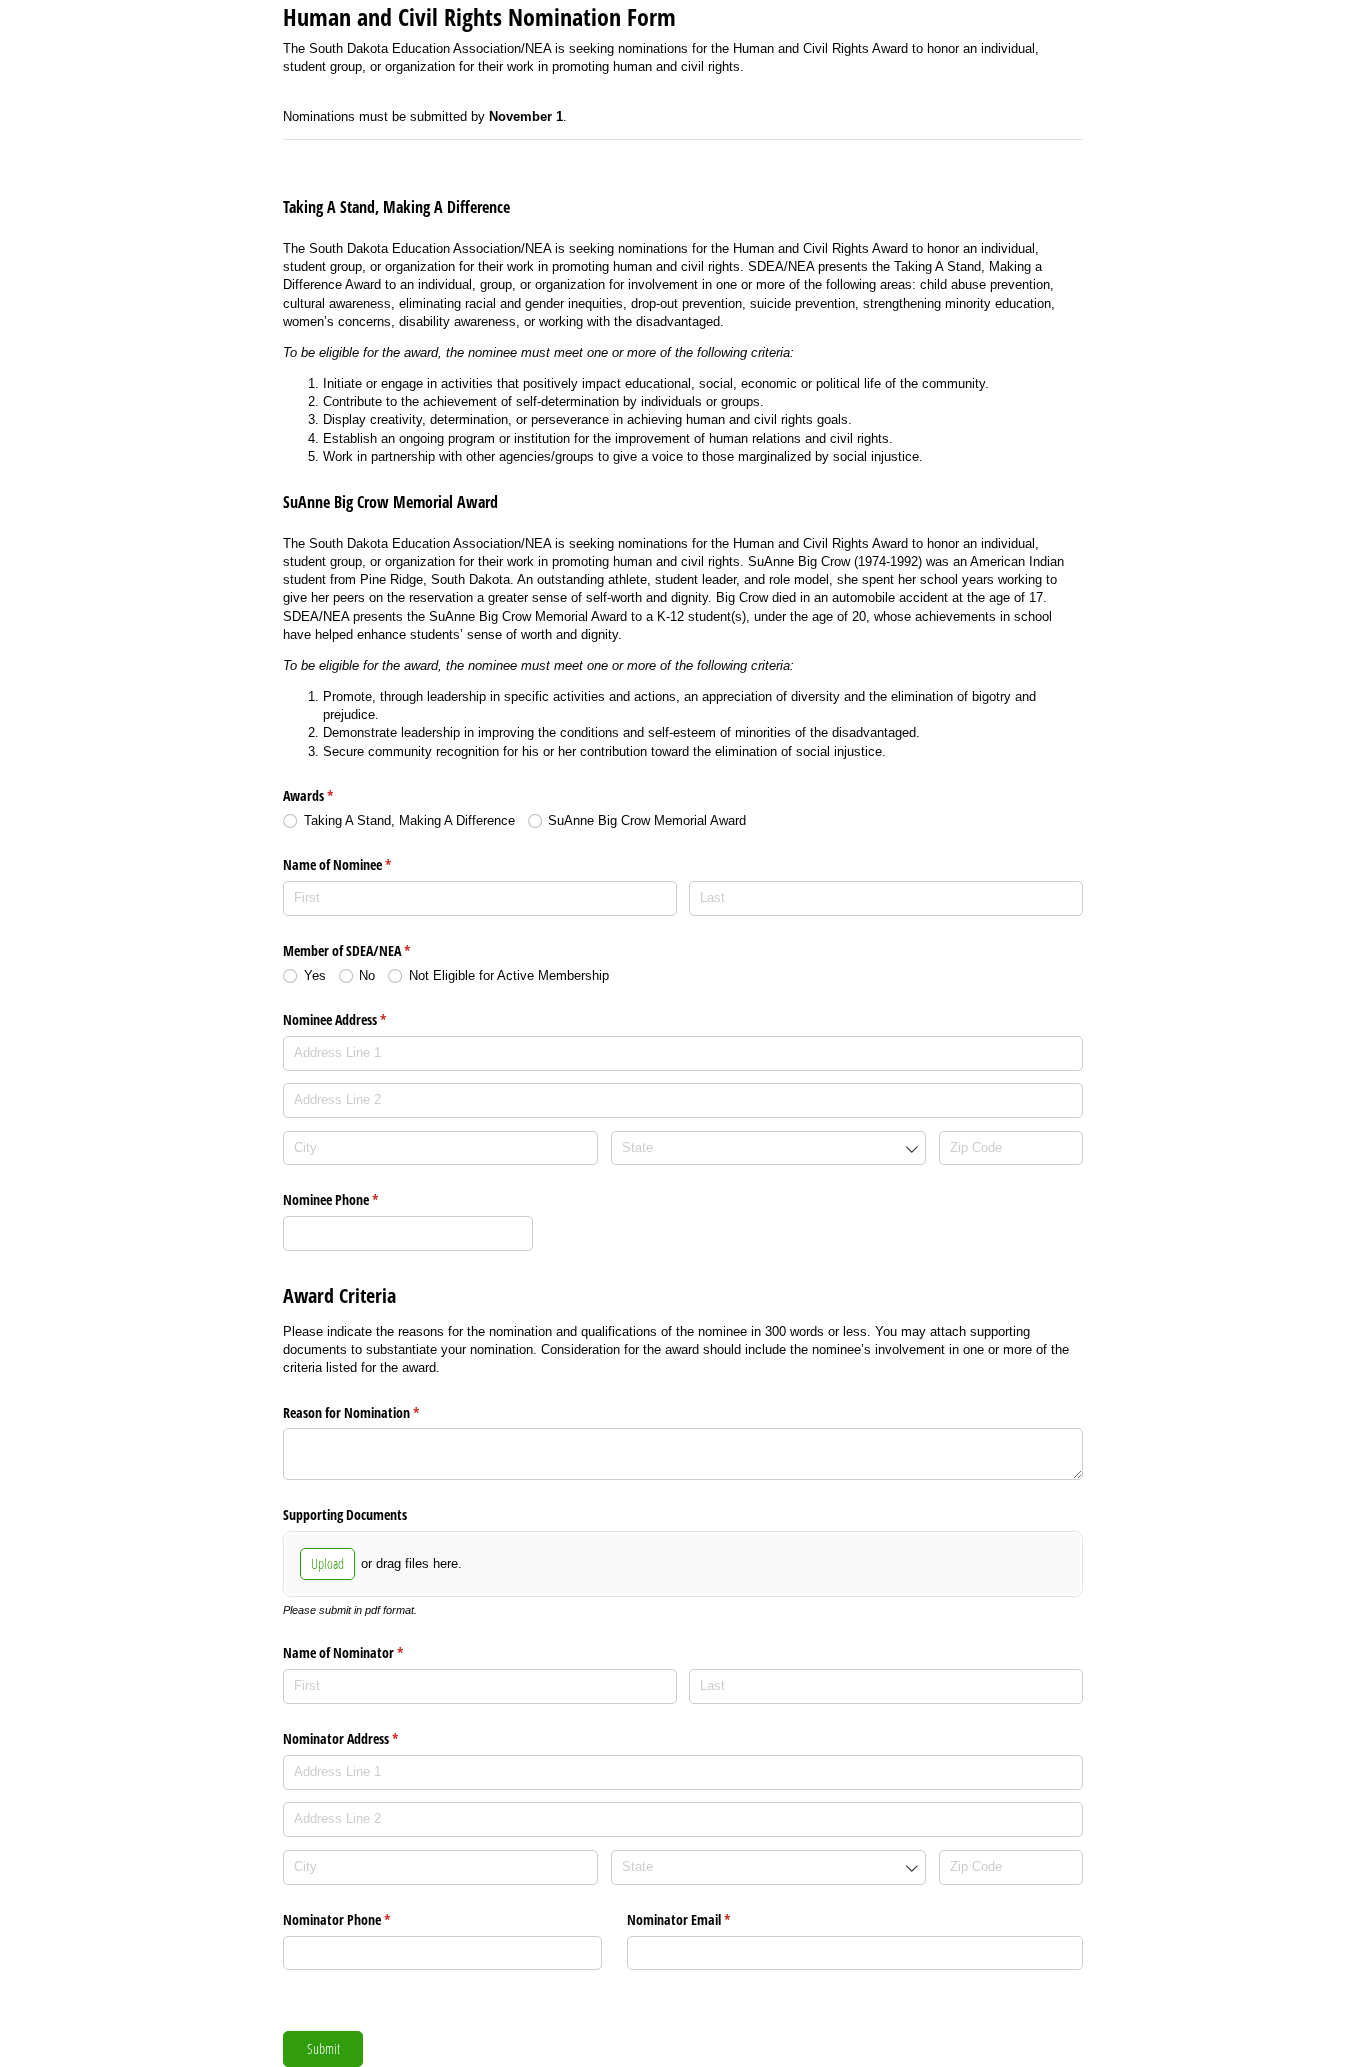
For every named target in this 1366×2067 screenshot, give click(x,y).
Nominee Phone (354, 1199)
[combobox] (768, 1148)
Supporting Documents (345, 1514)
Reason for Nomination (374, 1412)
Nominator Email (702, 1919)
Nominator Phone (360, 1919)
